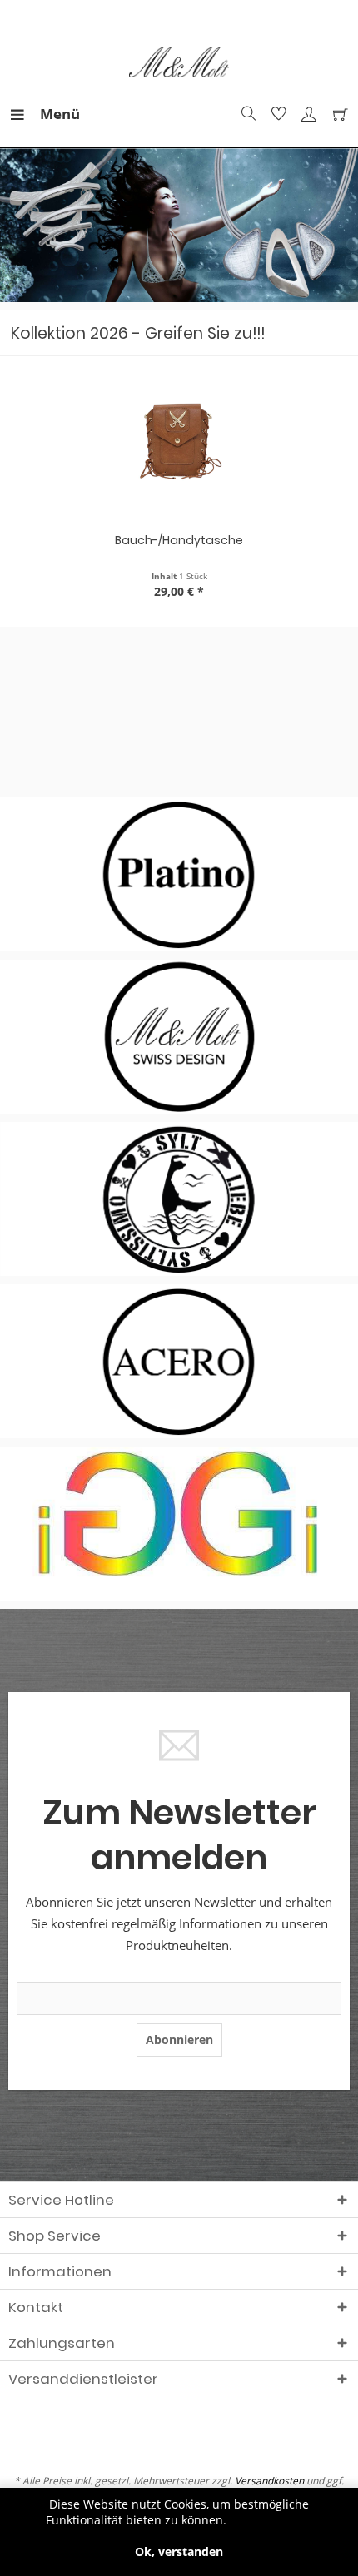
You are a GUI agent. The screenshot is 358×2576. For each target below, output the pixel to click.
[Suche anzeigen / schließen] (246, 114)
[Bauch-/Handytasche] (179, 444)
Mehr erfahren (271, 2520)
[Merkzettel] (276, 114)
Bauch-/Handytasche (179, 540)
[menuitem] (24, 114)
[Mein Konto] (306, 114)
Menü (44, 114)
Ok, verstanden (179, 2551)
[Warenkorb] (336, 114)
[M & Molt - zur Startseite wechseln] (179, 63)
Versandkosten (269, 2481)
